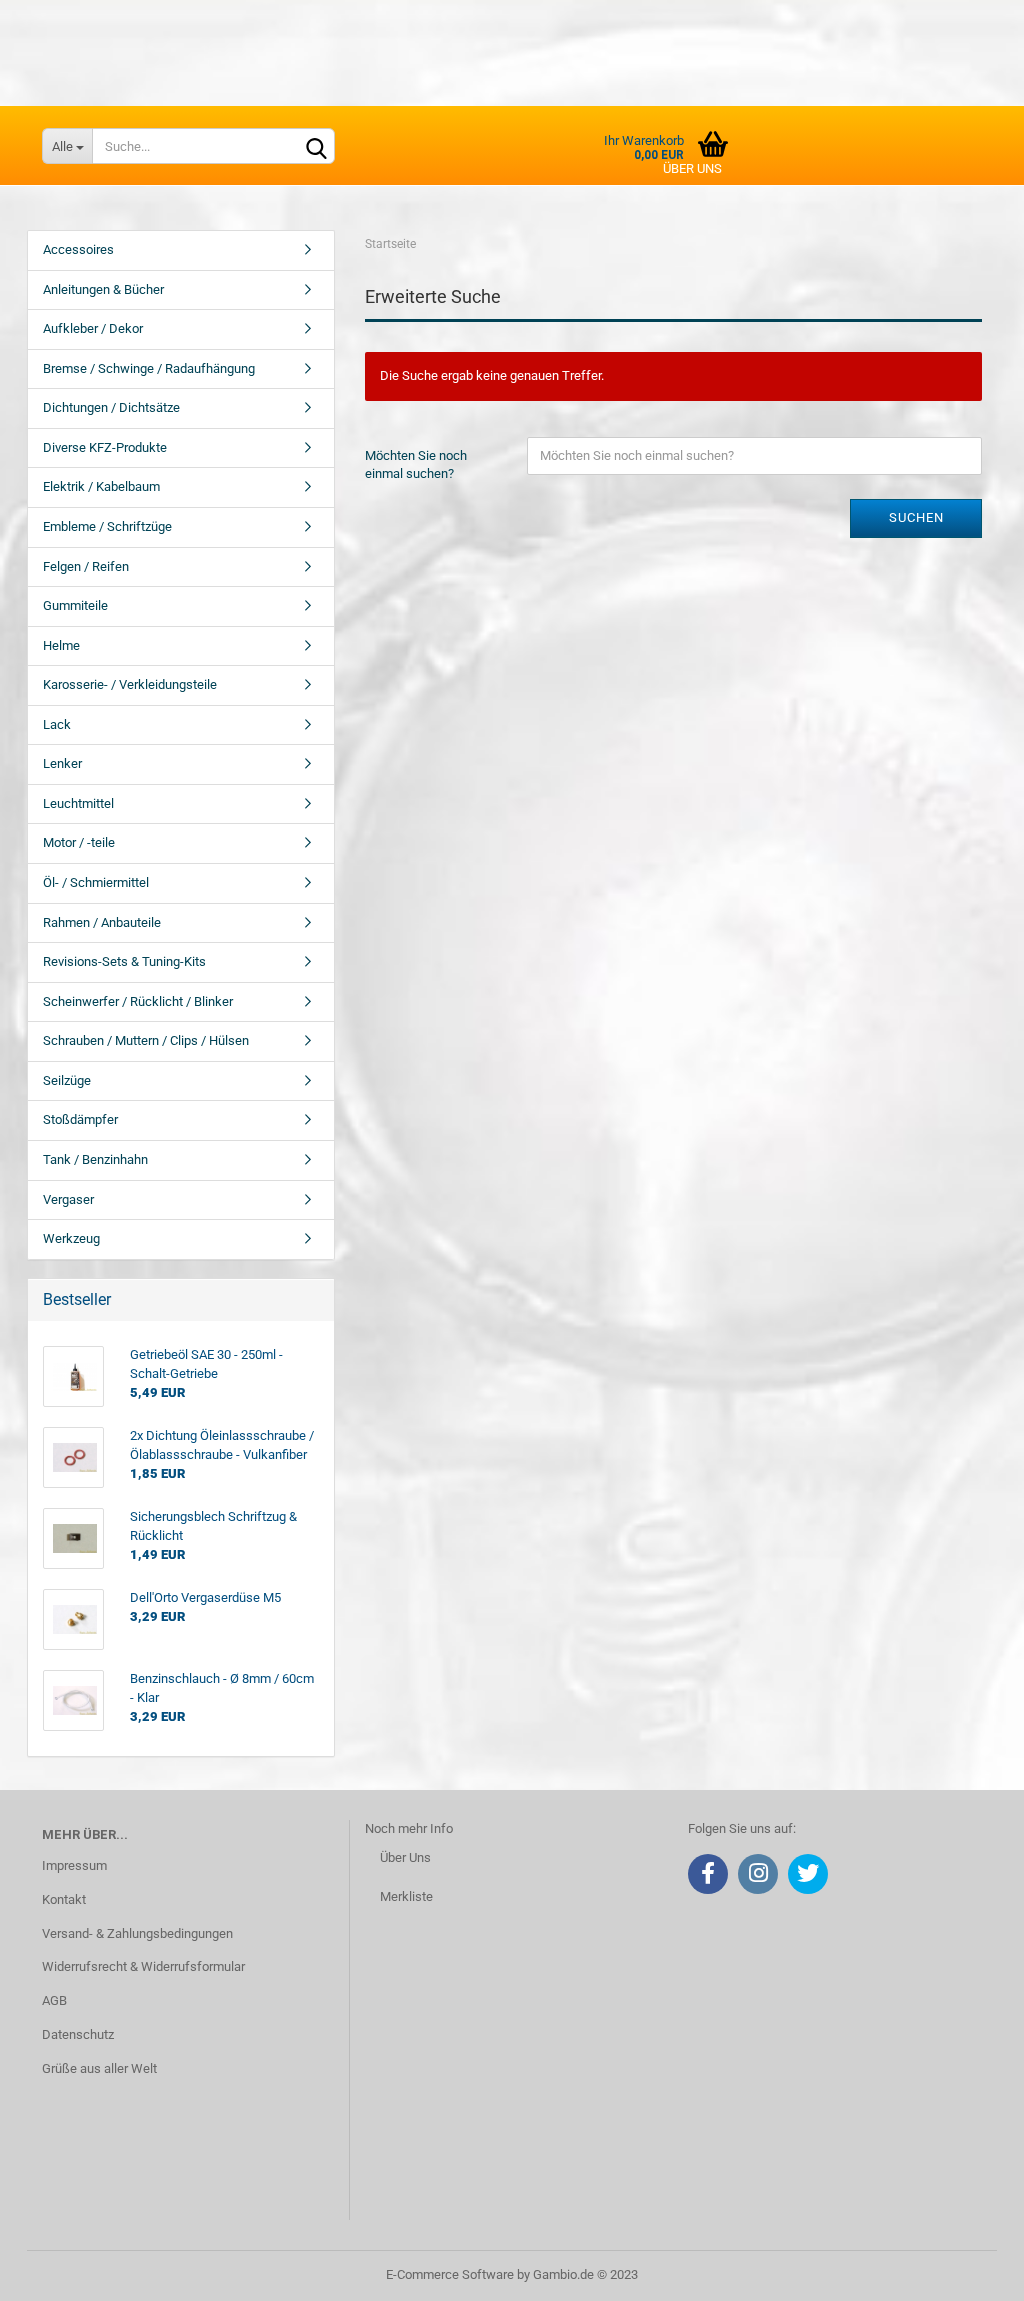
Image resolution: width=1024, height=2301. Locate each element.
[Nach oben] (969, 2271)
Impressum (74, 1865)
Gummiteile (75, 605)
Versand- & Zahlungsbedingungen (137, 1933)
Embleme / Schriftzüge (107, 526)
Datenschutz (78, 2034)
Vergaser (68, 1199)
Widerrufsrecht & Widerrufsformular (143, 1966)
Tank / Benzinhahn (95, 1159)
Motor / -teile (79, 842)
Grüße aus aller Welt (99, 2068)
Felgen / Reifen (86, 566)
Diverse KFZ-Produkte (105, 447)
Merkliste (406, 1896)
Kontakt (64, 1899)
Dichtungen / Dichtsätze (111, 407)
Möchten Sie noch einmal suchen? (416, 465)
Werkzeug (71, 1238)
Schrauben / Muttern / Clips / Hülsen (146, 1040)
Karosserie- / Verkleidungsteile (130, 684)
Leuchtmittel (78, 803)
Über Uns (405, 1857)
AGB (54, 2000)
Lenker (62, 763)
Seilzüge (67, 1080)
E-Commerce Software (450, 2274)
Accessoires (78, 249)
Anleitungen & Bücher (103, 289)
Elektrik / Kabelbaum (101, 486)
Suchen (916, 517)
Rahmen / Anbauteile (102, 922)
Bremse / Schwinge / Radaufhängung (149, 368)
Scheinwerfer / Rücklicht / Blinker (138, 1001)
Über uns (692, 168)
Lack (57, 724)
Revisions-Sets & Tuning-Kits (124, 961)
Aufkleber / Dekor (93, 328)
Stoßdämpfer (80, 1119)
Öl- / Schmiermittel (96, 882)
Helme (61, 645)
